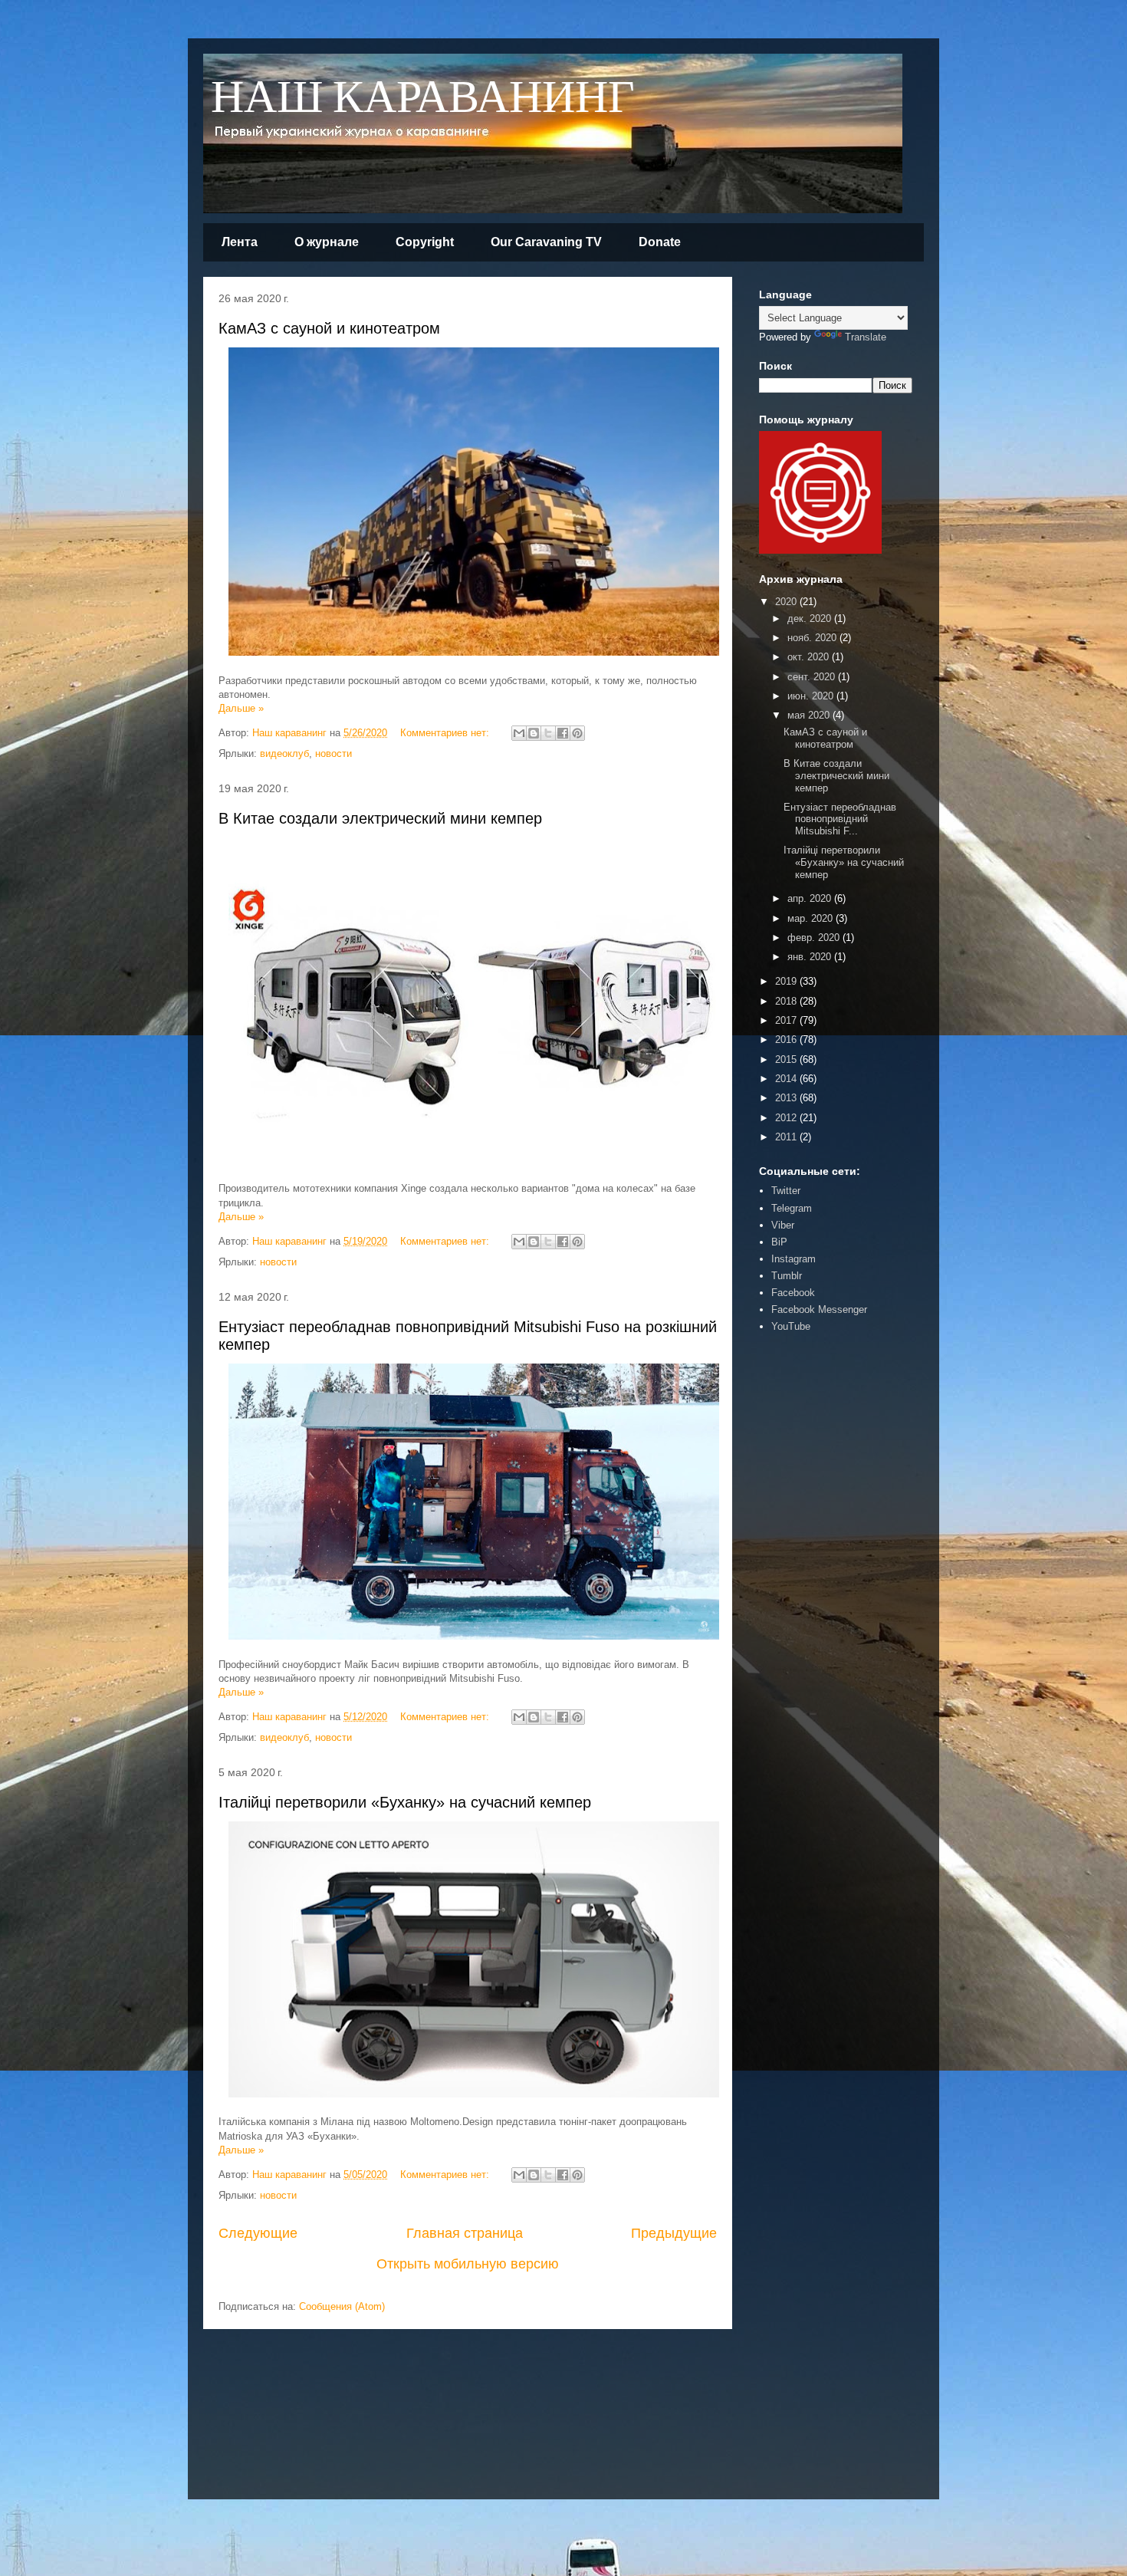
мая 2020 (810, 715)
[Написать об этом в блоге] (534, 733)
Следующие (258, 2233)
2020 (787, 602)
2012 (787, 1118)
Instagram (793, 1259)
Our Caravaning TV (546, 242)
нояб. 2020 (813, 638)
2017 (787, 1020)
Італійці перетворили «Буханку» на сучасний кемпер (405, 1802)
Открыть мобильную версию (468, 2264)
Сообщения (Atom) (342, 2306)
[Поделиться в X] (548, 733)
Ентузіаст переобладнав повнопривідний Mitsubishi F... (840, 819)
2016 (787, 1040)
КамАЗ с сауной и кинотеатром (329, 328)
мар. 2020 (812, 918)
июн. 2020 (812, 696)
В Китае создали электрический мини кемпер (380, 818)
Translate (866, 337)
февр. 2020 (815, 938)
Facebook (793, 1293)
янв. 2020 (811, 957)
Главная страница (465, 2233)
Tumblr (787, 1276)
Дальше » (241, 708)
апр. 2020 (811, 898)
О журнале (327, 242)
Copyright (425, 242)
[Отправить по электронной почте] (519, 733)
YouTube (791, 1326)
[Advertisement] (805, 1582)
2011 (787, 1137)
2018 (787, 1001)
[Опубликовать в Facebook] (563, 733)
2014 (787, 1079)
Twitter (786, 1191)
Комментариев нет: (446, 733)
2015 (787, 1059)
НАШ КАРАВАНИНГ (423, 99)
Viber (783, 1225)
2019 (787, 981)
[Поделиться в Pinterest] (577, 733)
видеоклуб (284, 753)
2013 (787, 1098)
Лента (240, 242)
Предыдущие (674, 2233)
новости (333, 753)
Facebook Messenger (819, 1309)
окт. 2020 (810, 657)
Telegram (792, 1208)
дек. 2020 (811, 619)
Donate (660, 242)
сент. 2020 (813, 677)
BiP (779, 1242)
